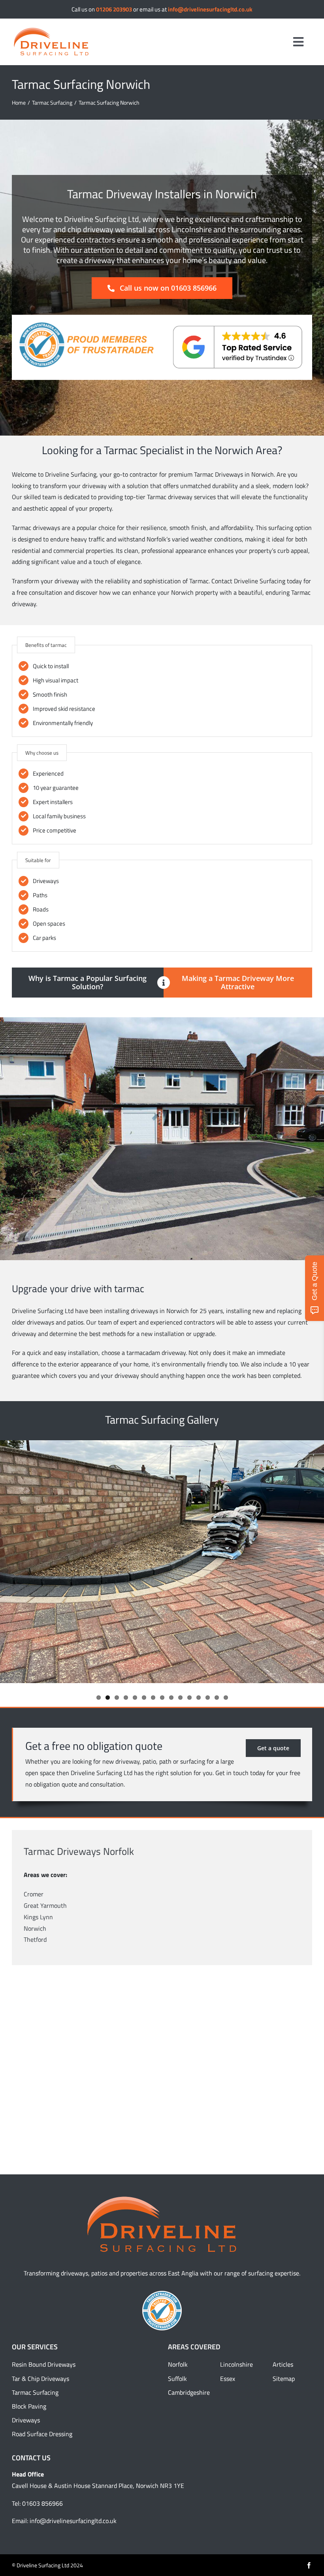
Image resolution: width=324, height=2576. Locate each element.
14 (217, 1698)
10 (180, 1698)
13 (208, 1698)
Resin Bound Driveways (44, 2364)
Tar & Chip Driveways (40, 2379)
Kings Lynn (38, 1917)
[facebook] (309, 2565)
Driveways (26, 2420)
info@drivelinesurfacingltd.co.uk (210, 9)
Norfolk (178, 2364)
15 (226, 1698)
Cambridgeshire (189, 2392)
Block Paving (29, 2406)
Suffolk (177, 2379)
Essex (228, 2379)
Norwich (35, 1928)
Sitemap (284, 2379)
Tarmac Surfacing (35, 2392)
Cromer (34, 1894)
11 (189, 1698)
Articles (283, 2364)
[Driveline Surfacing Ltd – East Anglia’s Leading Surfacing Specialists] (51, 30)
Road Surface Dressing (42, 2434)
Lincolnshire (236, 2364)
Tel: (17, 2503)
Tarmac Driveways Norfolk (79, 1851)
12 (199, 1698)
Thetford (35, 1939)
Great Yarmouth (45, 1905)
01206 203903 (114, 9)
